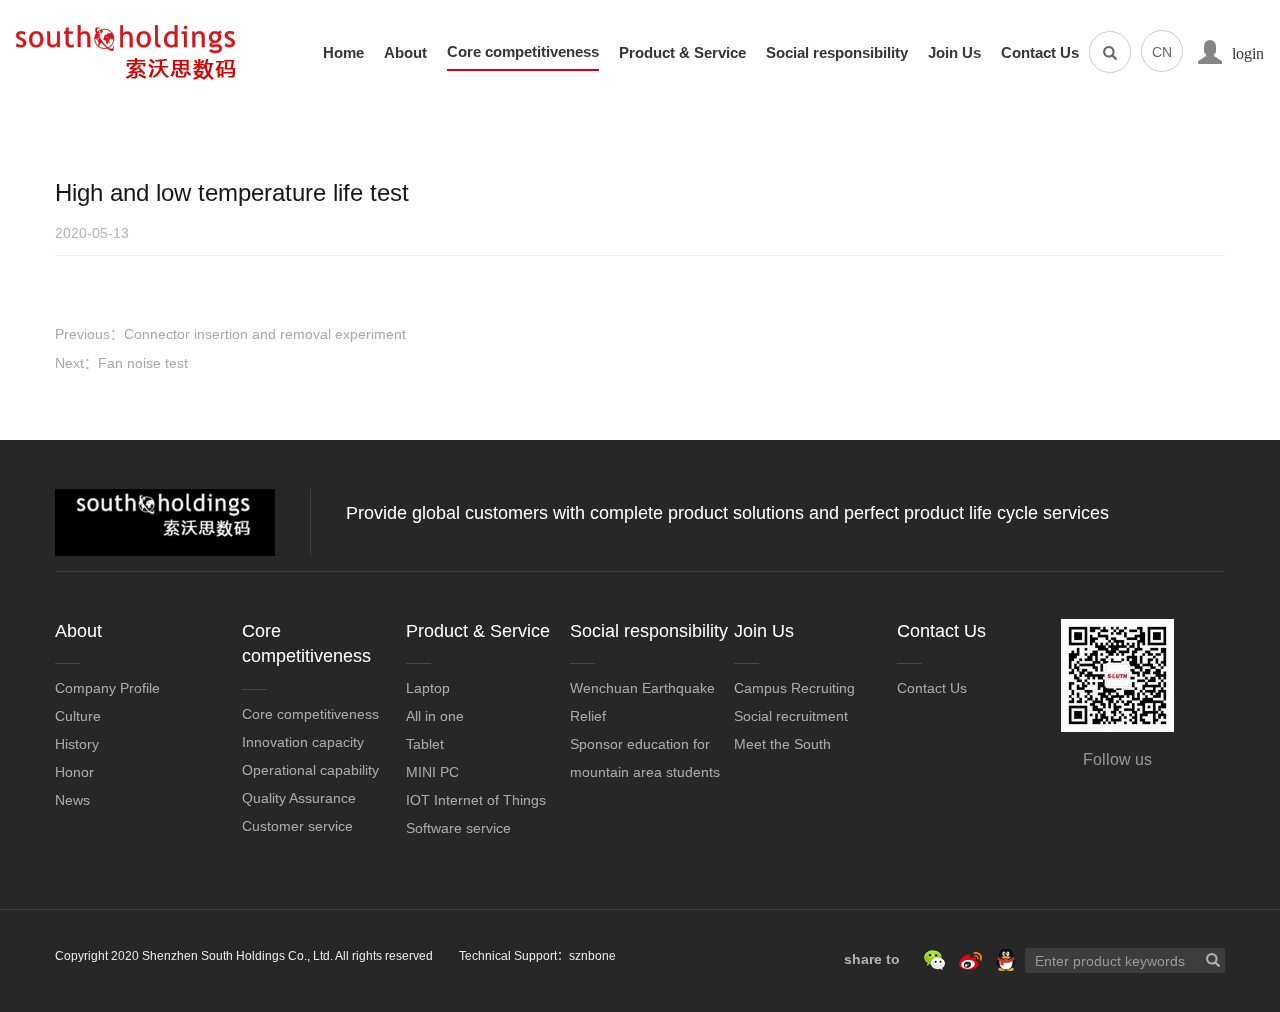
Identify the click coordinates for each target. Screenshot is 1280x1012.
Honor (74, 772)
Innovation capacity (303, 742)
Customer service (297, 826)
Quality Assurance (299, 798)
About (405, 53)
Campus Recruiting (794, 688)
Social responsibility (837, 53)
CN (1162, 52)
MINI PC (432, 772)
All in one (435, 716)
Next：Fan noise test (121, 363)
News (72, 800)
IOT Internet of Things (476, 800)
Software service (458, 828)
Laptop (428, 688)
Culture (78, 716)
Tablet (425, 744)
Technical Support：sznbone (537, 956)
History (77, 744)
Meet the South (782, 744)
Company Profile (107, 688)
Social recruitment (791, 716)
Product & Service (682, 53)
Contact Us (1040, 53)
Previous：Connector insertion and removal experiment (230, 334)
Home (343, 53)
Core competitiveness (523, 52)
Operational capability (310, 770)
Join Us (954, 53)
